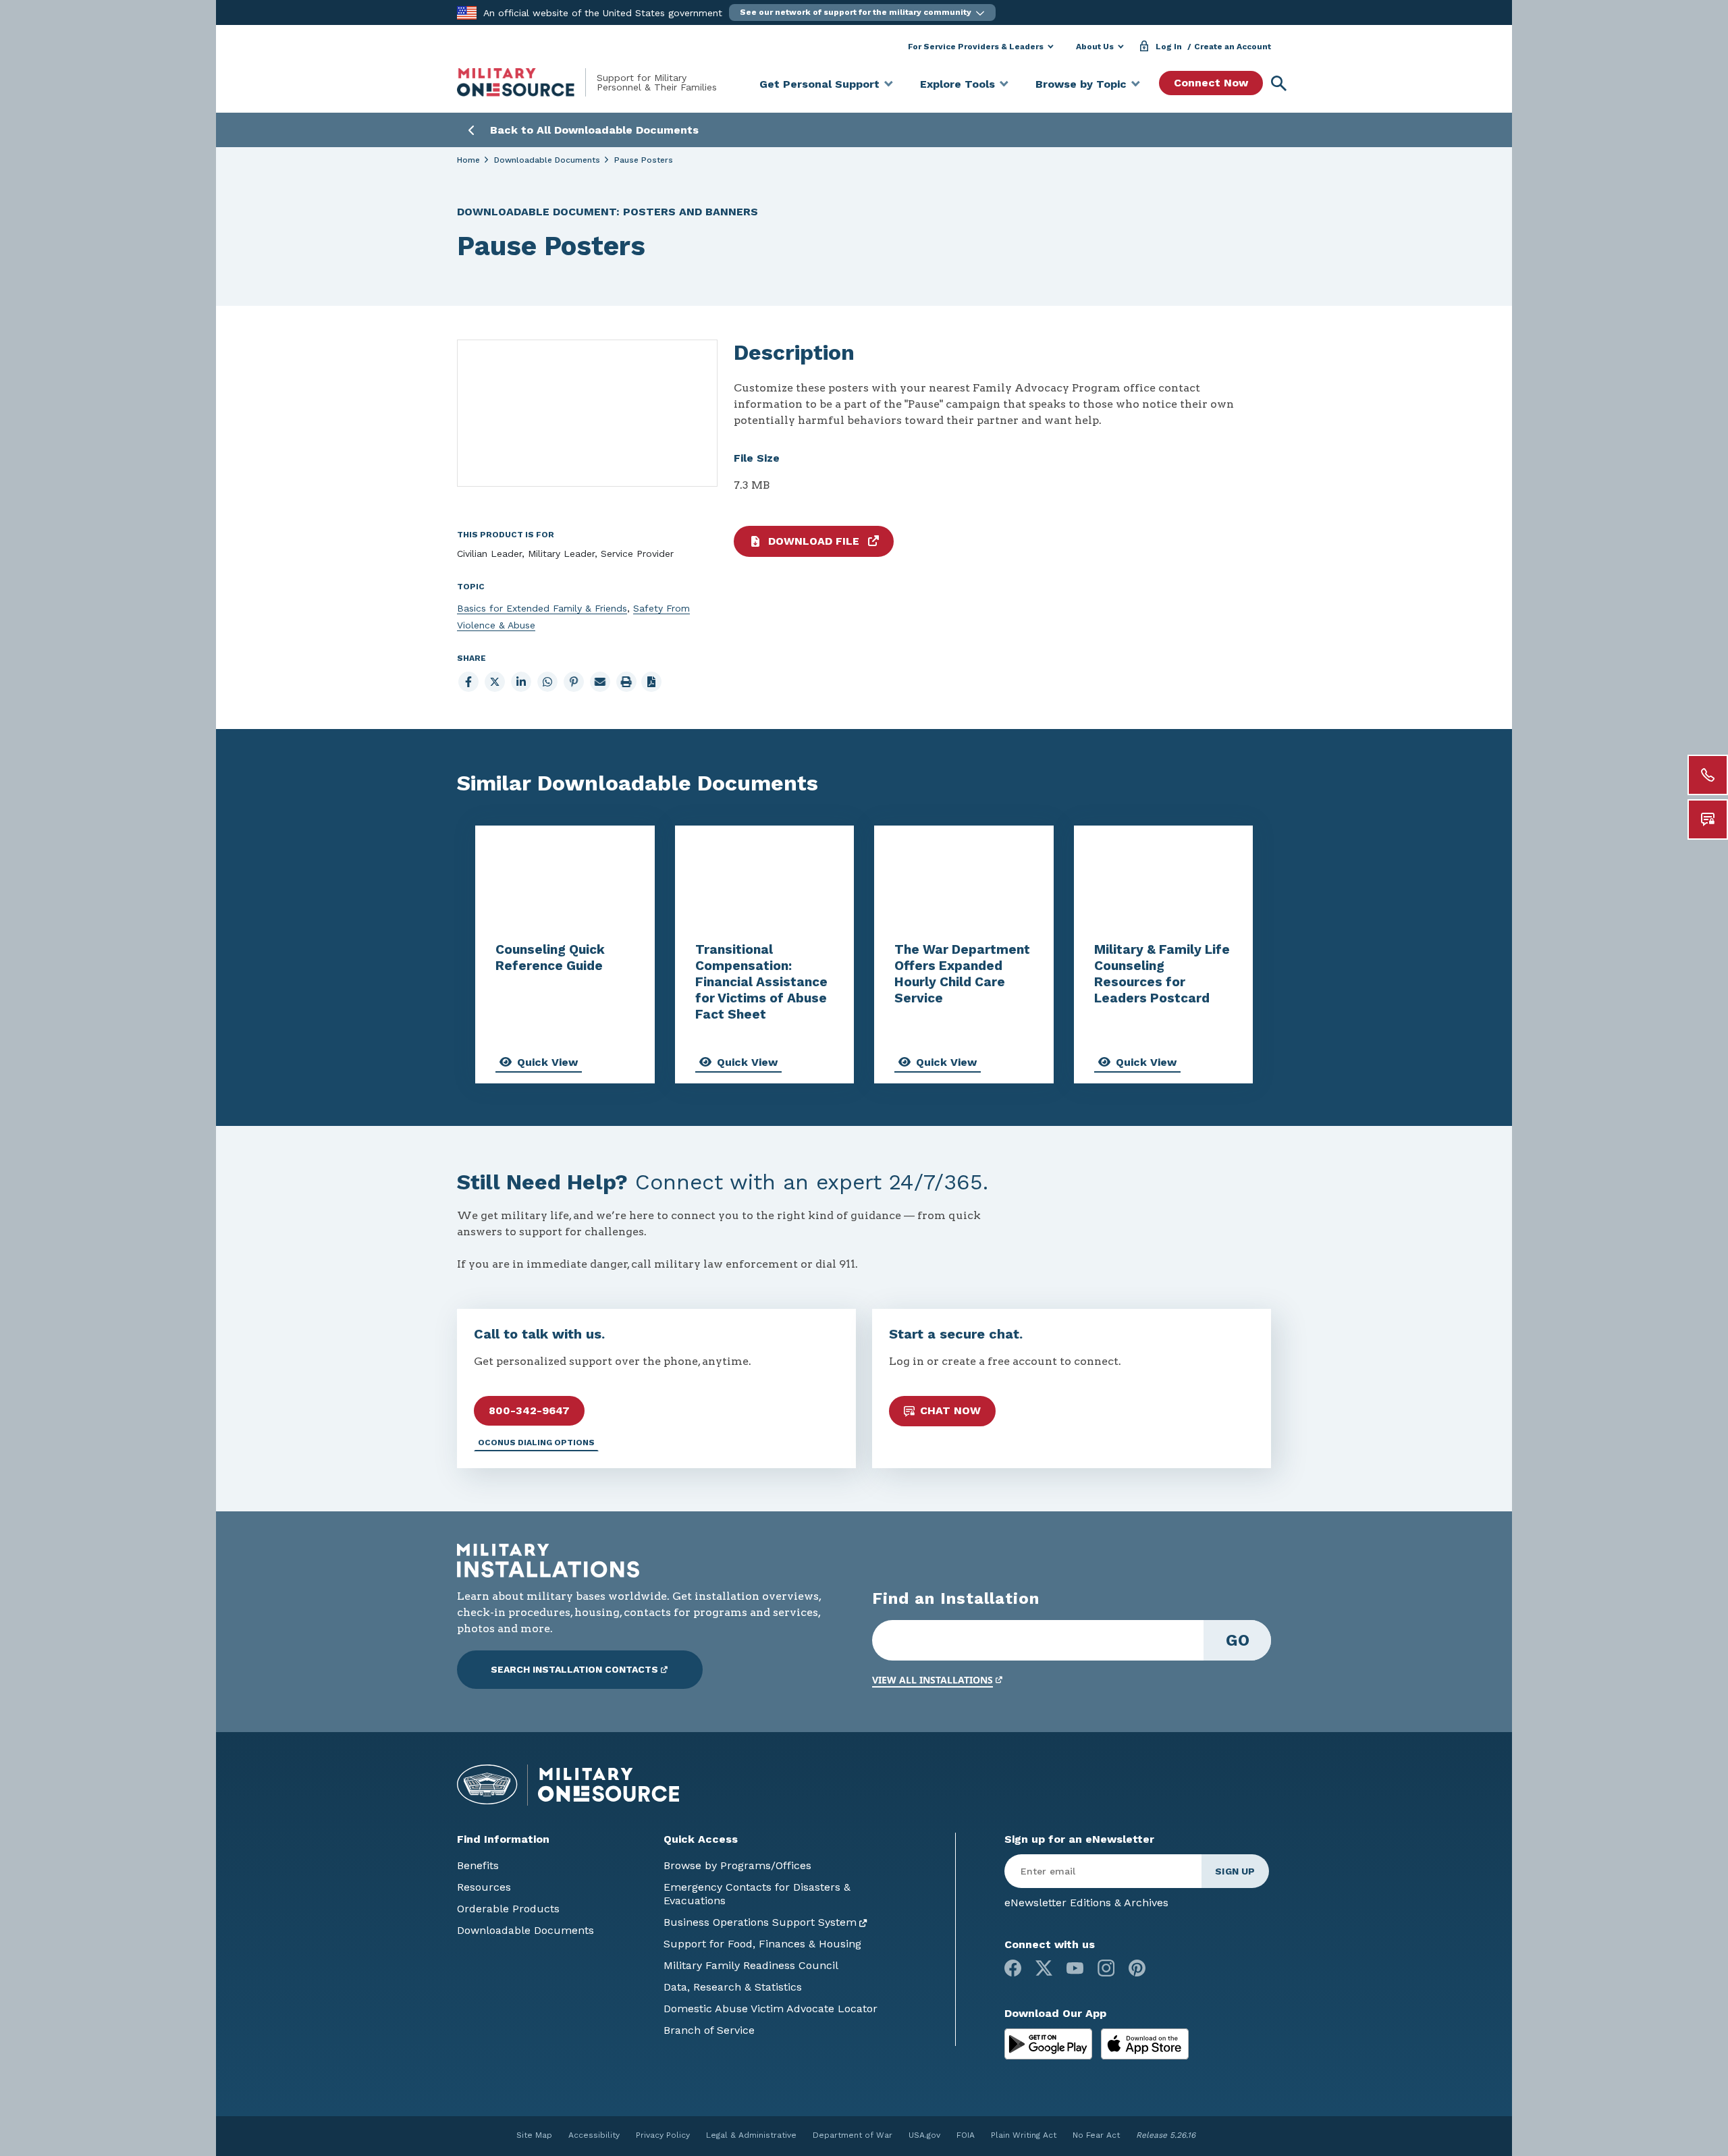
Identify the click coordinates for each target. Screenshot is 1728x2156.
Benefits (478, 1865)
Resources (484, 1887)
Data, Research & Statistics (733, 1987)
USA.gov (924, 2135)
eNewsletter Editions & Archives (1086, 1903)
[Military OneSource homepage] (527, 82)
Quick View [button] (547, 1062)
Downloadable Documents (547, 160)
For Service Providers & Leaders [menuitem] (976, 47)
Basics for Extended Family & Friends (542, 608)
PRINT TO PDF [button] (651, 682)
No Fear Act (1096, 2135)
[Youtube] (1075, 1968)
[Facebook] (1013, 1968)
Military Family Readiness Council (751, 1965)
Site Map (534, 2135)
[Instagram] (1106, 1968)
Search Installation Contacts (574, 1669)
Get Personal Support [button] (819, 84)
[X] (1044, 1968)
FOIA (966, 2135)
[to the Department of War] (467, 12)
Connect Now (1211, 83)
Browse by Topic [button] (1081, 84)
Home (468, 160)
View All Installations (933, 1680)
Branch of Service (709, 2030)
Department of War (853, 2135)
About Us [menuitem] (1095, 47)
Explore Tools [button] (957, 84)
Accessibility (594, 2135)
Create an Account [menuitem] (1233, 47)
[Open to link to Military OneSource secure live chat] (1708, 819)
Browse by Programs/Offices (737, 1865)
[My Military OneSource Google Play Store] (1050, 2043)
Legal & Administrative (751, 2135)
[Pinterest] (1137, 1968)
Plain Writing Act (1024, 2135)
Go (1238, 1640)
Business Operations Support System (760, 1922)
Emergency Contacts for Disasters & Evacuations (757, 1894)
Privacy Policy (663, 2135)
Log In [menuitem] (1169, 47)
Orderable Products (508, 1909)
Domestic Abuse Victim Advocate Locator (771, 2009)
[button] (862, 12)
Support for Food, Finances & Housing (762, 1944)
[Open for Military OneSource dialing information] (1708, 775)
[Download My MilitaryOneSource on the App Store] (1145, 2043)
